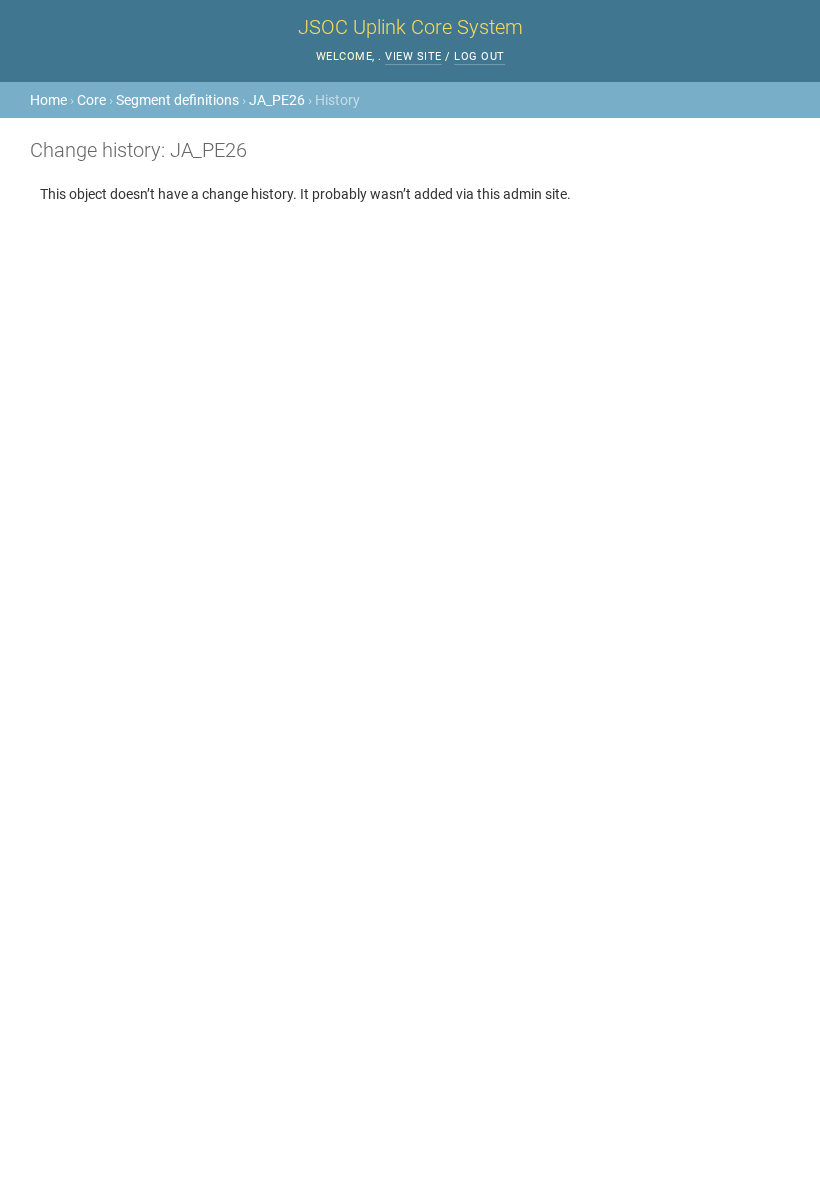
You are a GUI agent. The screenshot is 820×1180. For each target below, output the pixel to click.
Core (91, 100)
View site (413, 56)
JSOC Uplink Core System (410, 27)
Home (48, 100)
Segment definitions (177, 100)
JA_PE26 (277, 100)
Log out (479, 56)
